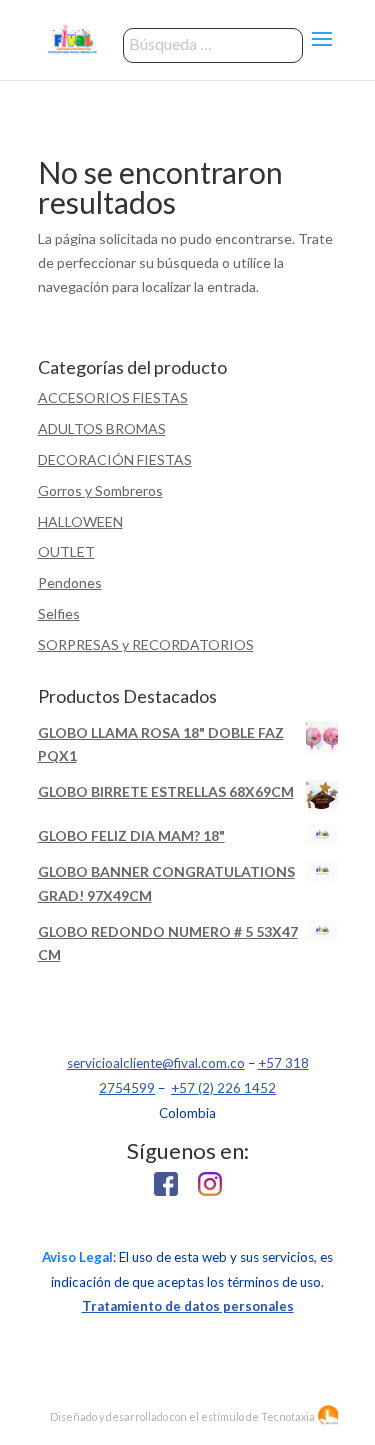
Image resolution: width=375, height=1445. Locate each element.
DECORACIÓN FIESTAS (115, 459)
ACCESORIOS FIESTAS (113, 397)
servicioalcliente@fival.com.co (156, 1063)
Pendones (70, 582)
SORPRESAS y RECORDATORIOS (146, 644)
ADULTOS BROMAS (102, 428)
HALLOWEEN (80, 521)
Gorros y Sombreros (100, 490)
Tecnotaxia (288, 1416)
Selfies (59, 613)
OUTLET (66, 551)
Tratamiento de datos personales (188, 1306)
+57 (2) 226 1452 (223, 1088)
